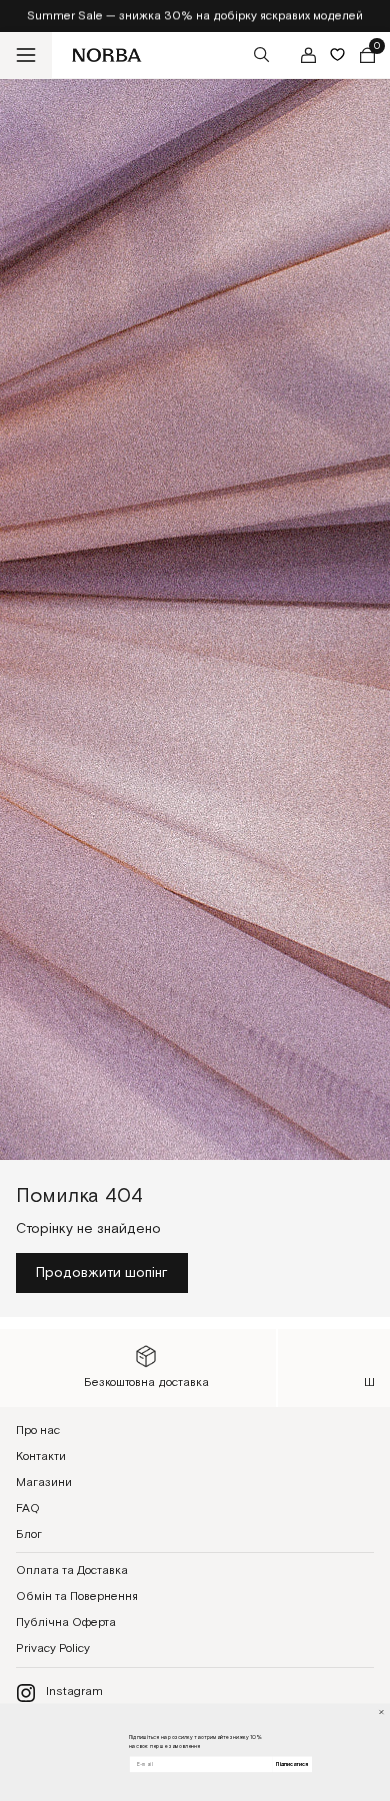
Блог (29, 1534)
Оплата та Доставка (72, 1570)
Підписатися (292, 1764)
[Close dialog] (381, 1711)
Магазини (44, 1482)
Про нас (38, 1430)
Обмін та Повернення (77, 1596)
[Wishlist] (337, 54)
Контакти (41, 1456)
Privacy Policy (53, 1648)
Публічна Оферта (66, 1622)
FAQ (28, 1508)
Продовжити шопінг (102, 1273)
